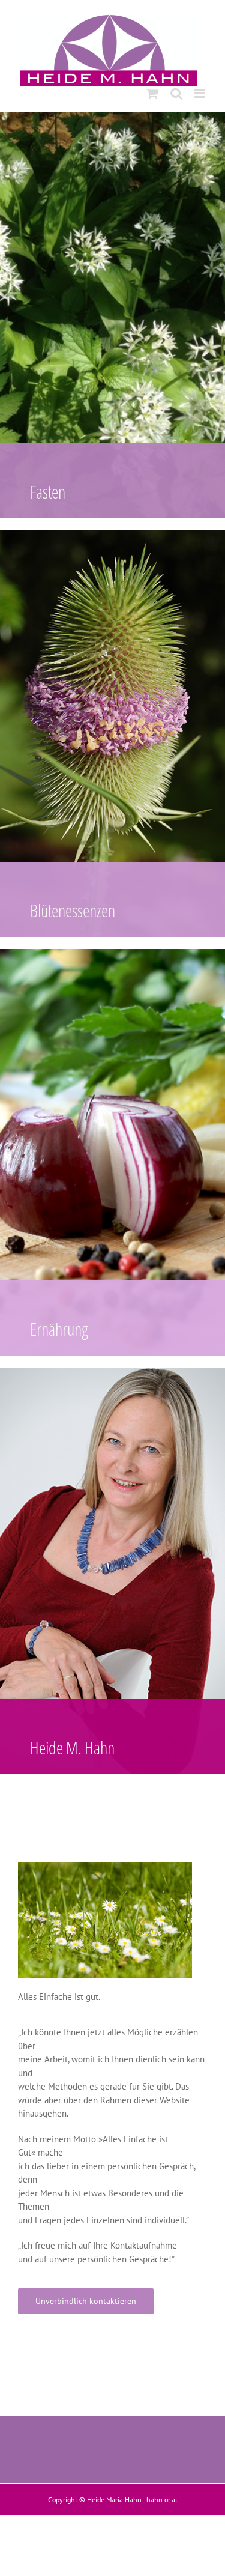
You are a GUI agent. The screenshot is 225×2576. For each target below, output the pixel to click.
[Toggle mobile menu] (201, 93)
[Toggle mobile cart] (152, 93)
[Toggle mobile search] (176, 93)
